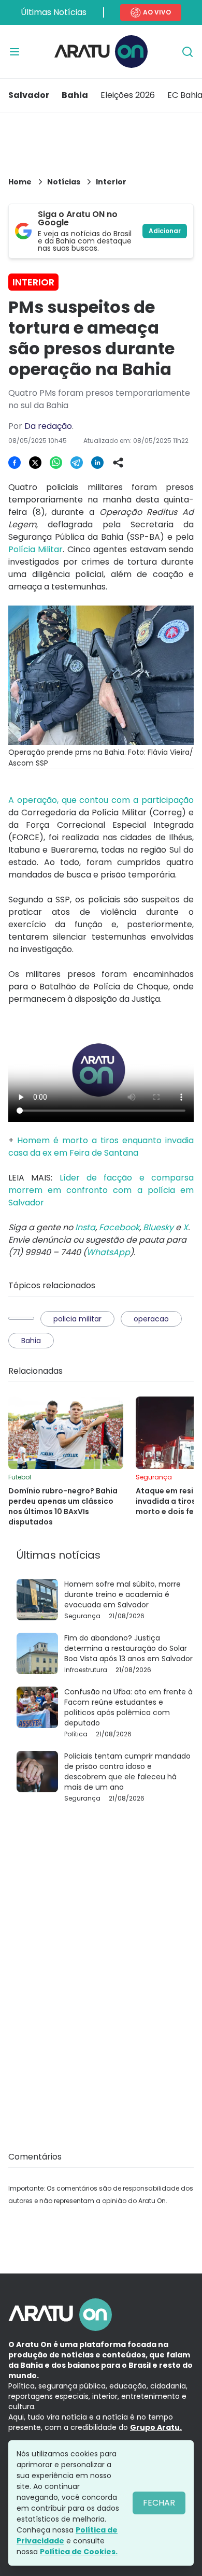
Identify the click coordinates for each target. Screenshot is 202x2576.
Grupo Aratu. (156, 2427)
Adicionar (165, 231)
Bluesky (158, 1227)
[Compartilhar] (118, 463)
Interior (111, 182)
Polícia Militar (35, 549)
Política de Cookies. (79, 2552)
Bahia (75, 95)
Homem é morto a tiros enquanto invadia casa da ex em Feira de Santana (101, 1147)
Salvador (29, 95)
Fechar (159, 2503)
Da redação (48, 426)
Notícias (64, 182)
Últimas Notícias (54, 12)
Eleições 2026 (128, 95)
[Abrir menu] (15, 52)
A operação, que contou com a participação (101, 800)
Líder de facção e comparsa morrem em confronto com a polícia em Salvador (101, 1190)
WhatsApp (108, 1252)
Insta (85, 1227)
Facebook (119, 1227)
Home (20, 182)
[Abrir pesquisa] (187, 52)
